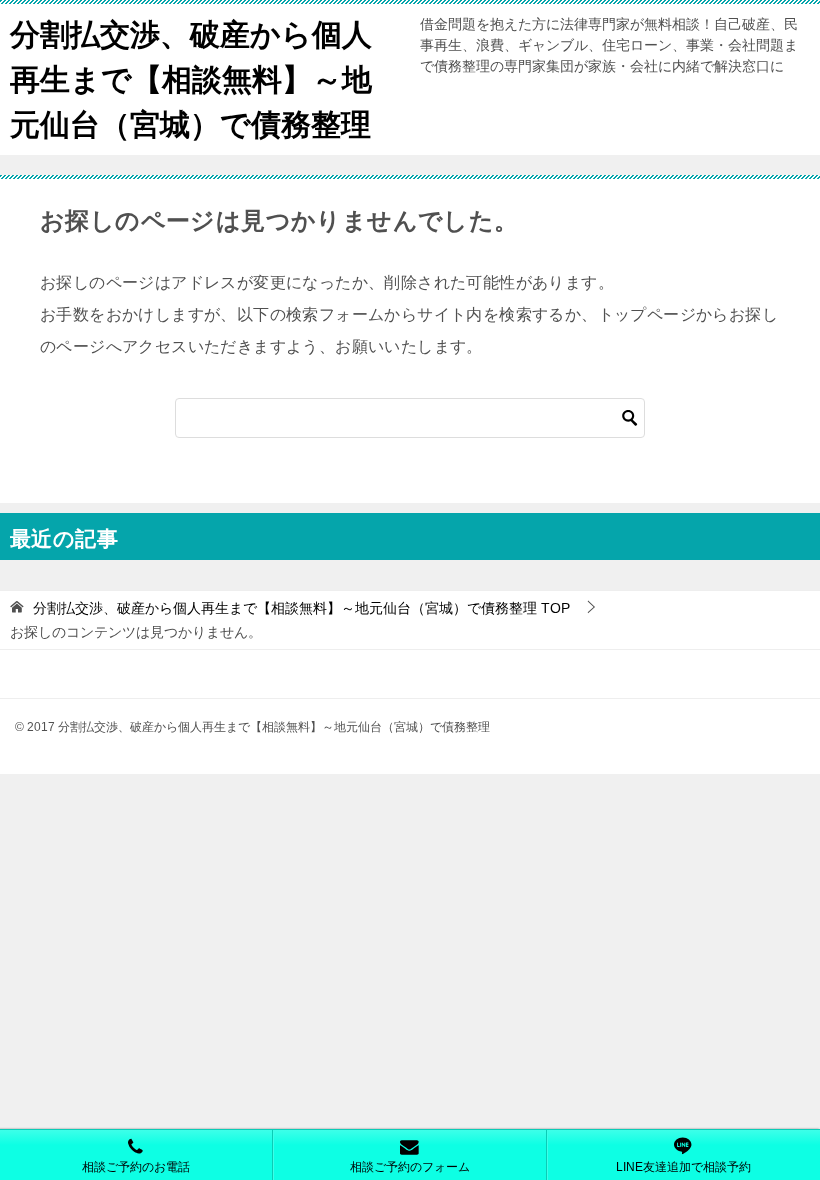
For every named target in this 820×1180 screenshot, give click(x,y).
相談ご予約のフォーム (410, 1167)
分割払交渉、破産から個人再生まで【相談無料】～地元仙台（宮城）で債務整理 (191, 79)
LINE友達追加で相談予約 (683, 1167)
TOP (301, 608)
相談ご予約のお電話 (136, 1167)
